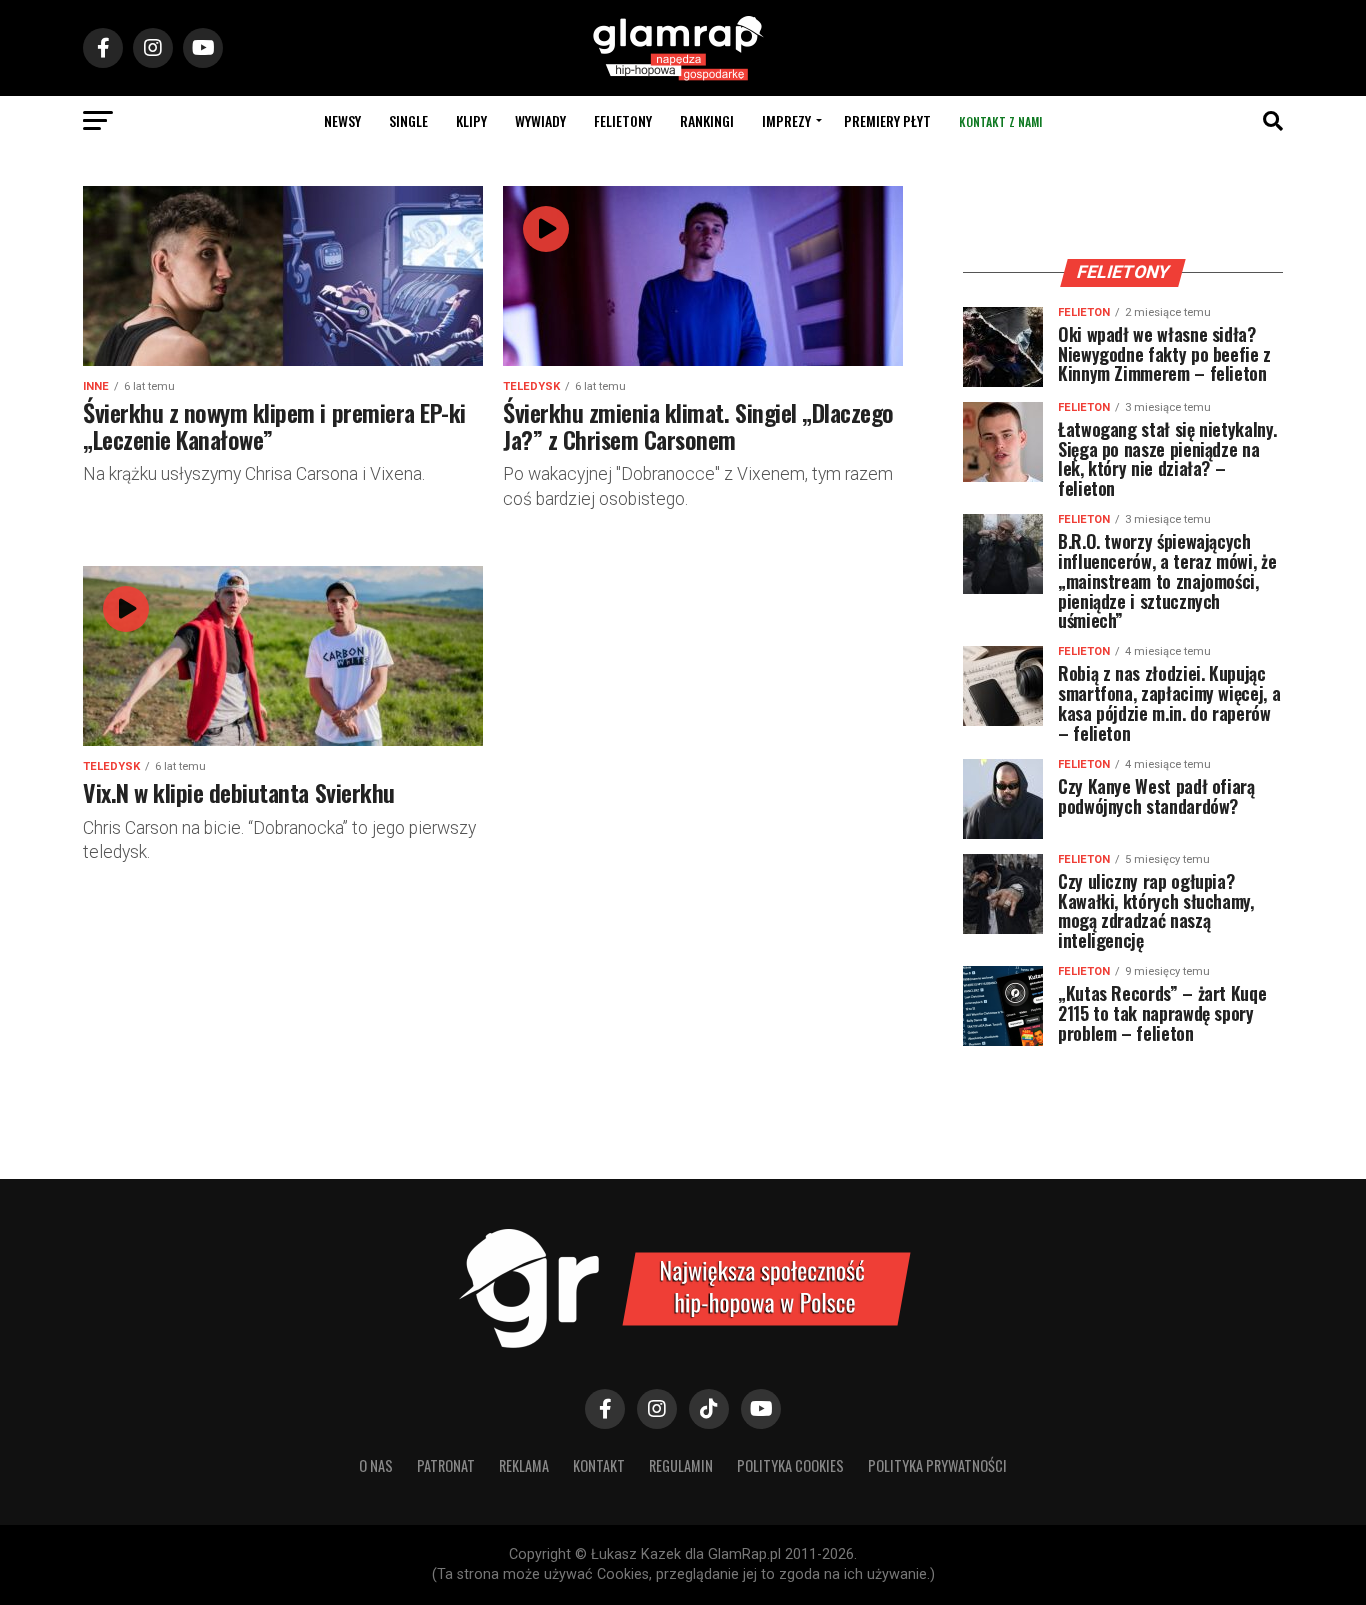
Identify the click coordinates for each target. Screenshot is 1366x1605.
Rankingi (707, 120)
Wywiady (540, 120)
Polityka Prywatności (937, 1465)
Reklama (524, 1465)
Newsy (342, 120)
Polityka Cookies (790, 1465)
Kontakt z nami (1000, 121)
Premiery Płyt (887, 120)
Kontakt (599, 1465)
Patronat (446, 1465)
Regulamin (681, 1465)
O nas (376, 1465)
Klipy (471, 120)
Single (408, 120)
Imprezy (786, 120)
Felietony (623, 120)
